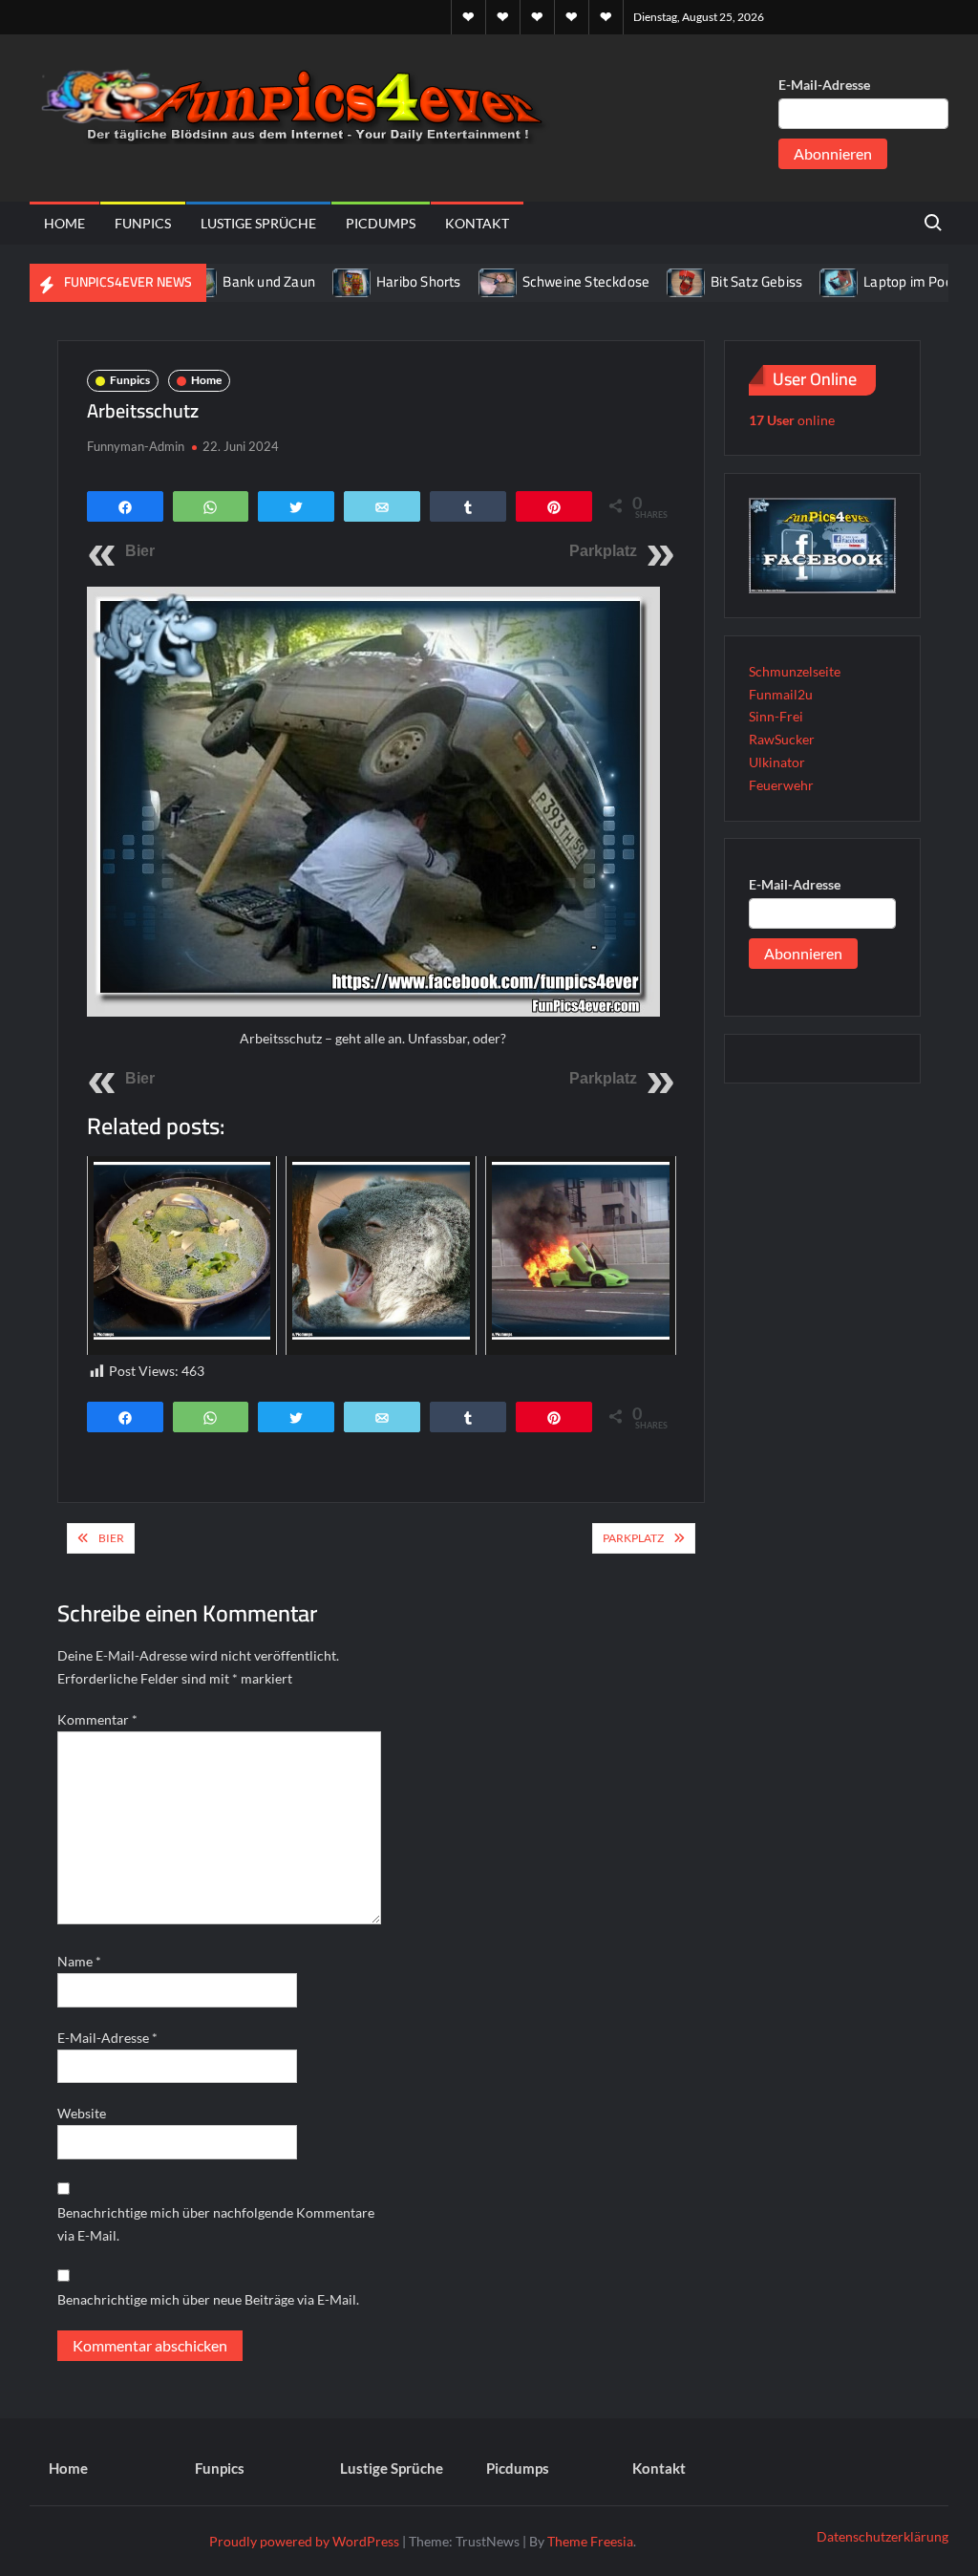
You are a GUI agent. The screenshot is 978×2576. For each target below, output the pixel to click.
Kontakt (477, 223)
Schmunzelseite (795, 671)
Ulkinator (777, 762)
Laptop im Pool (866, 281)
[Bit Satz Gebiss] (643, 281)
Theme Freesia (590, 2541)
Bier (140, 551)
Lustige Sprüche (258, 223)
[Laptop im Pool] (796, 281)
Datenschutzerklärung (882, 2536)
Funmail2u (781, 694)
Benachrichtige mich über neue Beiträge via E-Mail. (208, 2299)
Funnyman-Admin (136, 446)
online (792, 420)
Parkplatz (603, 551)
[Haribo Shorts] (309, 281)
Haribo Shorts (375, 281)
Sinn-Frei (776, 716)
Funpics (143, 223)
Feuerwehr (781, 785)
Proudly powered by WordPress (304, 2541)
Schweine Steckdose (542, 281)
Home (64, 223)
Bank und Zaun (225, 281)
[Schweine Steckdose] (454, 281)
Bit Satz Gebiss (712, 281)
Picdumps (381, 223)
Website (82, 2113)
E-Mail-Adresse (824, 85)
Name (79, 1961)
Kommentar (97, 1719)
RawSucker (782, 739)
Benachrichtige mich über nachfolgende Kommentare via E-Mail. (216, 2224)
